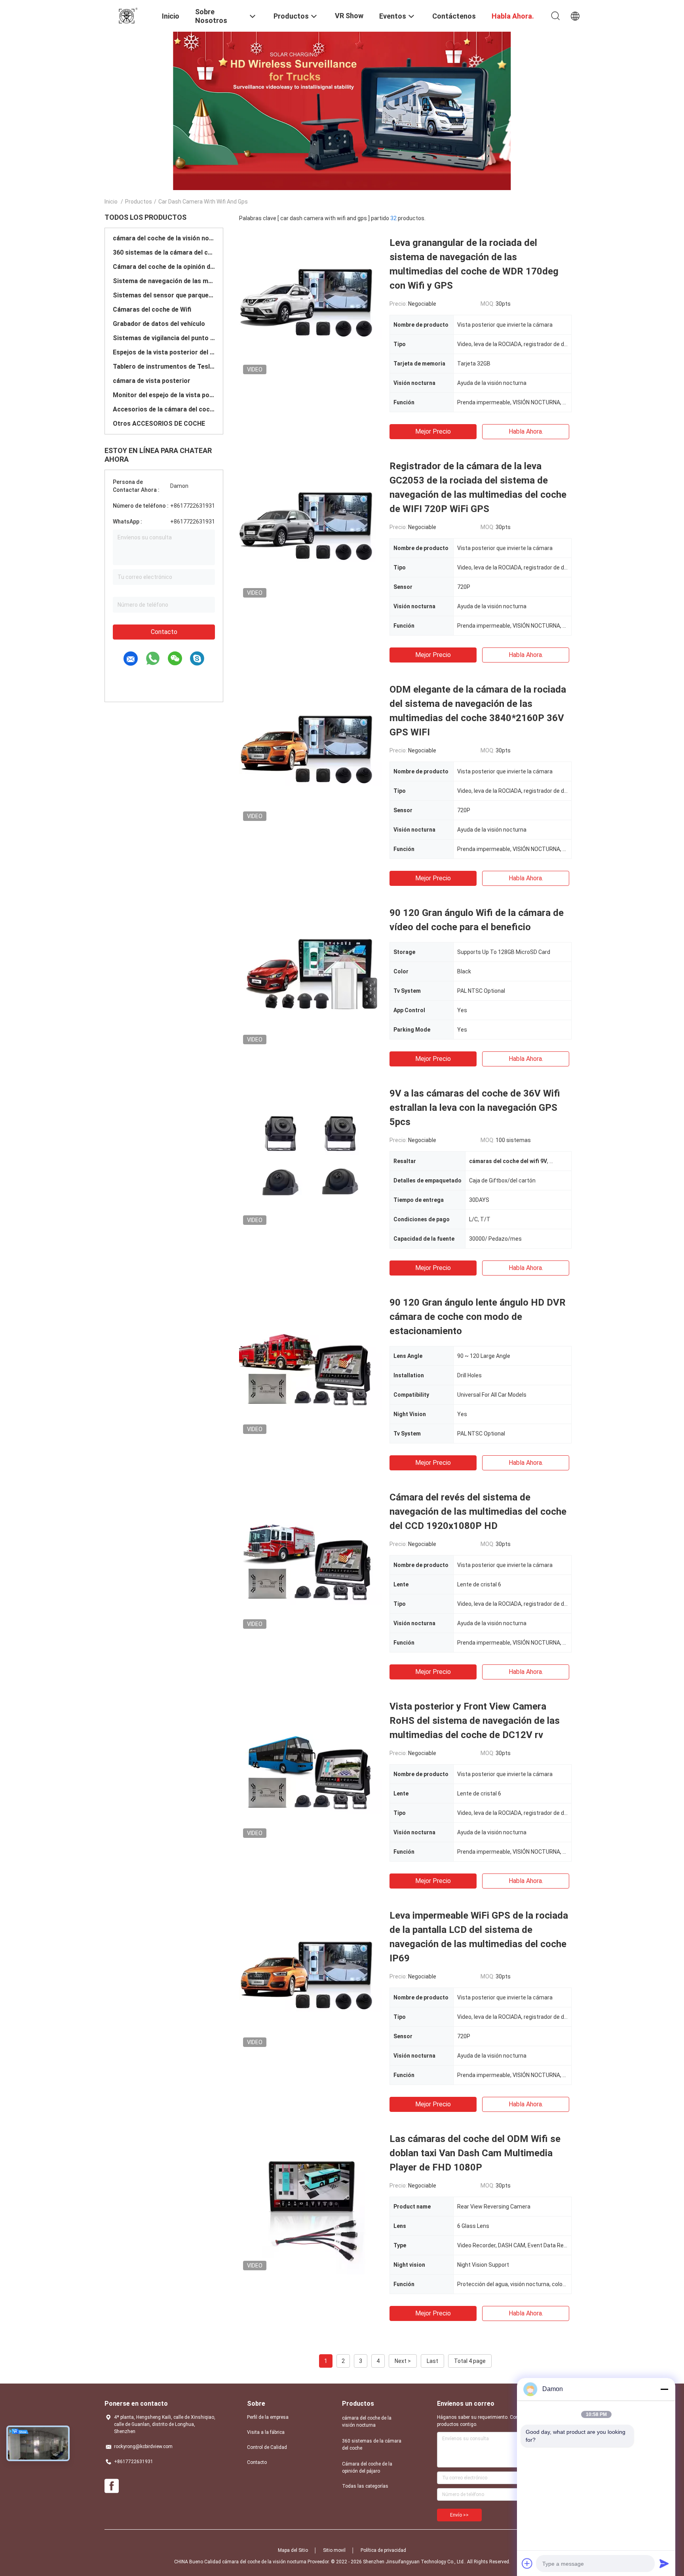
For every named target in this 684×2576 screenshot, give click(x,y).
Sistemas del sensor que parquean (164, 295)
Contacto (164, 632)
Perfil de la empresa (268, 2417)
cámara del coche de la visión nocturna (164, 238)
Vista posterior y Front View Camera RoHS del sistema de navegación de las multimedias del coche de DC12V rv (475, 1721)
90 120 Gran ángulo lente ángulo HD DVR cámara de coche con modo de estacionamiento (478, 1317)
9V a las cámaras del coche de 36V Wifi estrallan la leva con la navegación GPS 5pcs (475, 1108)
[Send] (664, 2563)
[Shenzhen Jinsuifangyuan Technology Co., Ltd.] (128, 15)
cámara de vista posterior (152, 381)
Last (432, 2361)
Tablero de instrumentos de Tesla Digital (164, 367)
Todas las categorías (365, 2486)
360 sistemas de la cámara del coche (164, 252)
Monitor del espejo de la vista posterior (164, 395)
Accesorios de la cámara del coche (164, 409)
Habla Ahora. (526, 431)
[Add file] (527, 2563)
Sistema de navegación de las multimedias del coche (164, 281)
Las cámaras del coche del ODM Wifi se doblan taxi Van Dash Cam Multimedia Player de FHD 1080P (475, 2153)
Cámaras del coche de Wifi (152, 309)
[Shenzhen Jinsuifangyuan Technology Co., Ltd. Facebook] (112, 2486)
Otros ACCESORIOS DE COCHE (159, 424)
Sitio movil (334, 2550)
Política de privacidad (383, 2550)
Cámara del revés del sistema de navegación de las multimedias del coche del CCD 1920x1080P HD (478, 1512)
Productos (139, 202)
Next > (403, 2361)
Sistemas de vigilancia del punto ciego (164, 338)
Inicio (111, 202)
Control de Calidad (267, 2447)
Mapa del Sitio (293, 2550)
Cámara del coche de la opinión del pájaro (164, 267)
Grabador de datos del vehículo (159, 324)
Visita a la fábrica (266, 2432)
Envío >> (459, 2515)
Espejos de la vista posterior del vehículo (164, 352)
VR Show (349, 16)
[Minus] (664, 2389)
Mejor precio (433, 431)
